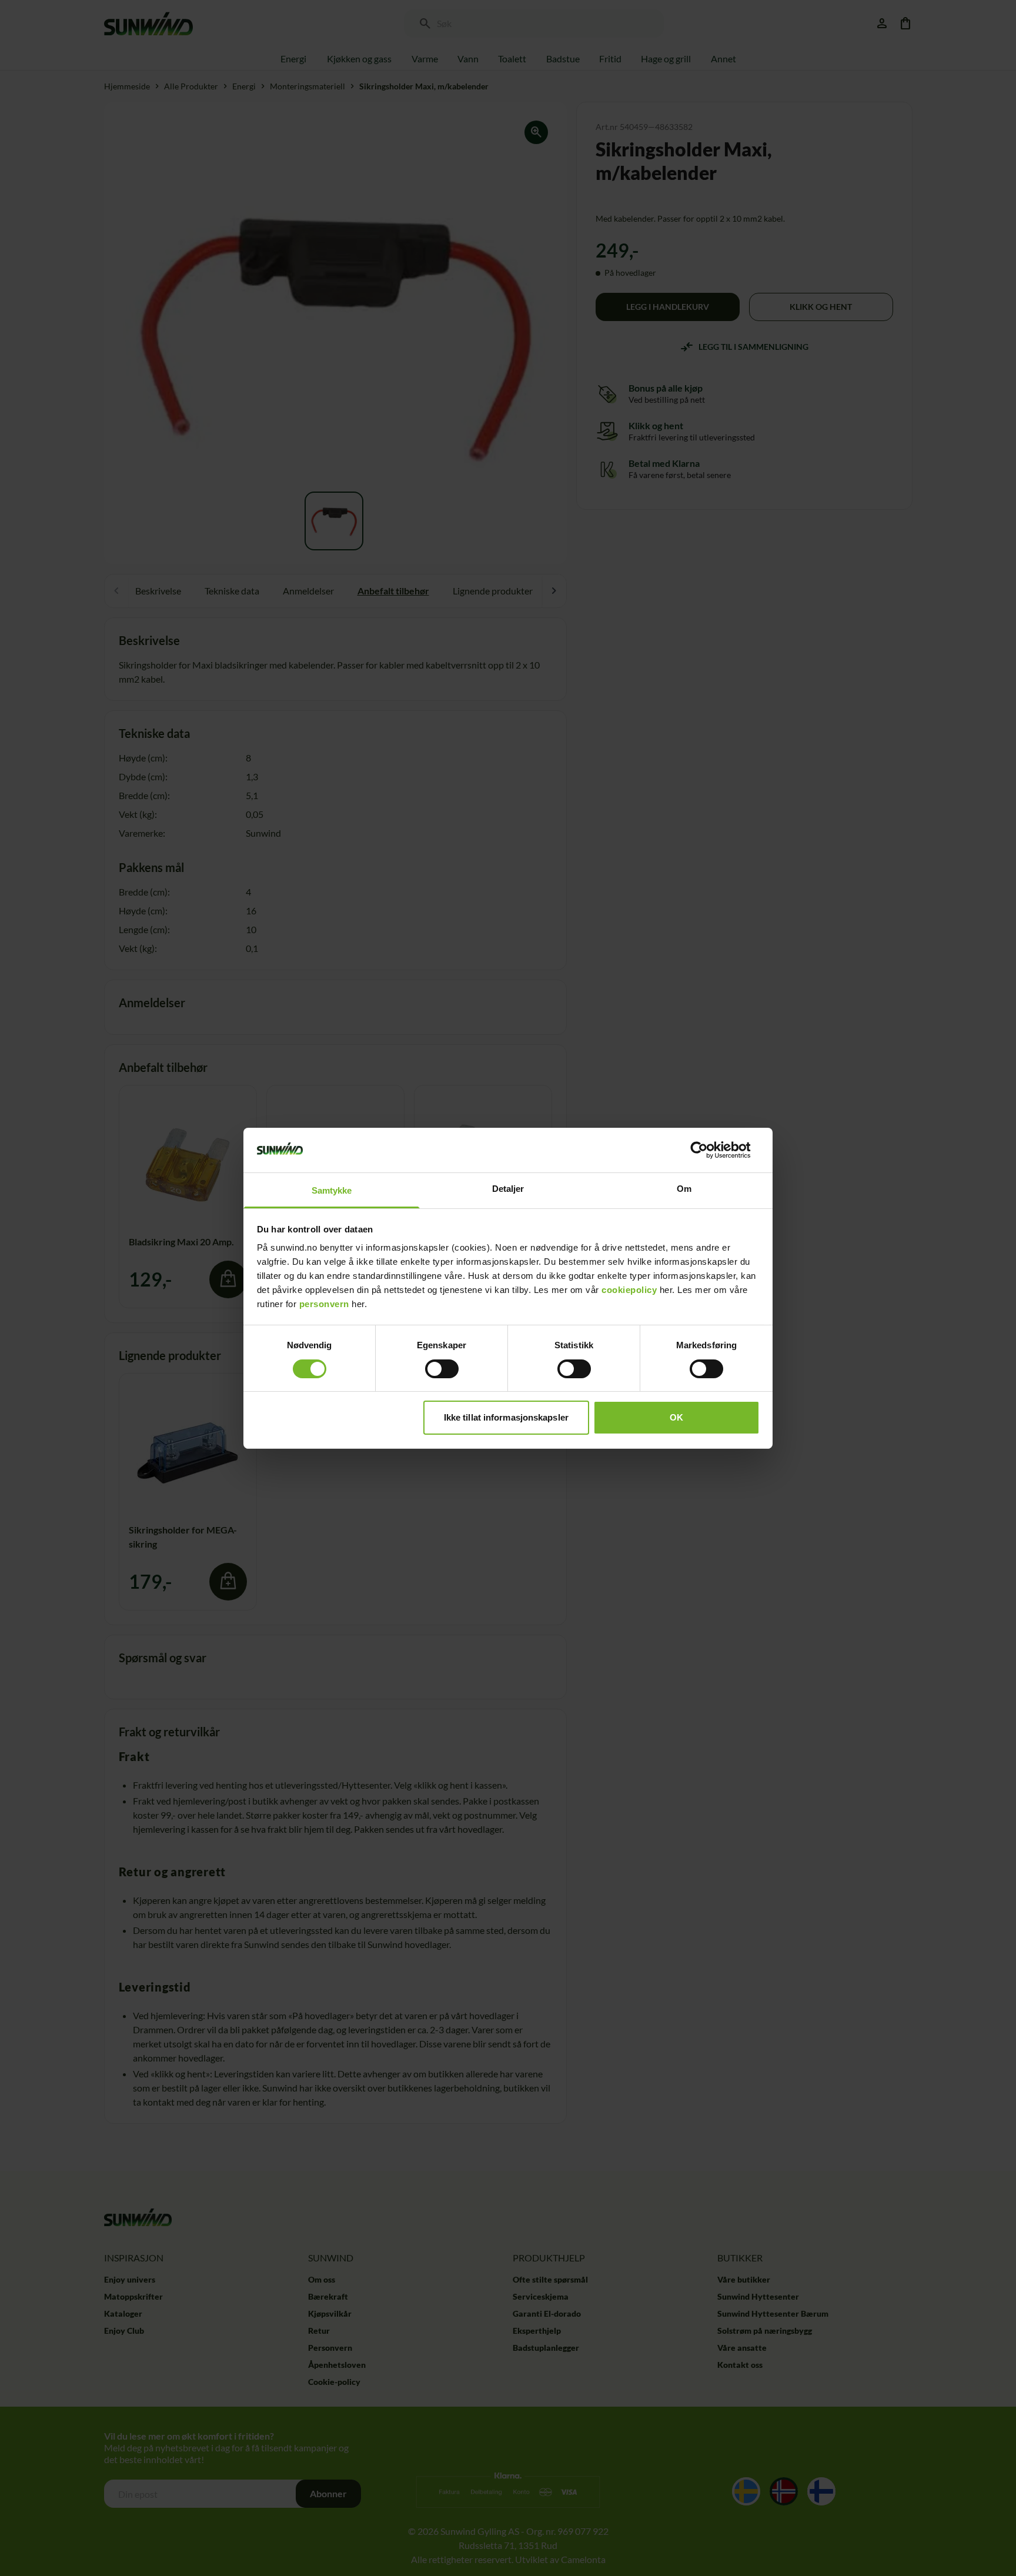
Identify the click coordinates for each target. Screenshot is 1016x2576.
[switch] (442, 1369)
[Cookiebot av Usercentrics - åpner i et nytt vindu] (708, 1150)
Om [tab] (684, 1189)
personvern (324, 1304)
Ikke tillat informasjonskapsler (506, 1417)
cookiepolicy (629, 1290)
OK (676, 1417)
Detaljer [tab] (508, 1189)
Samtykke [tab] (332, 1190)
